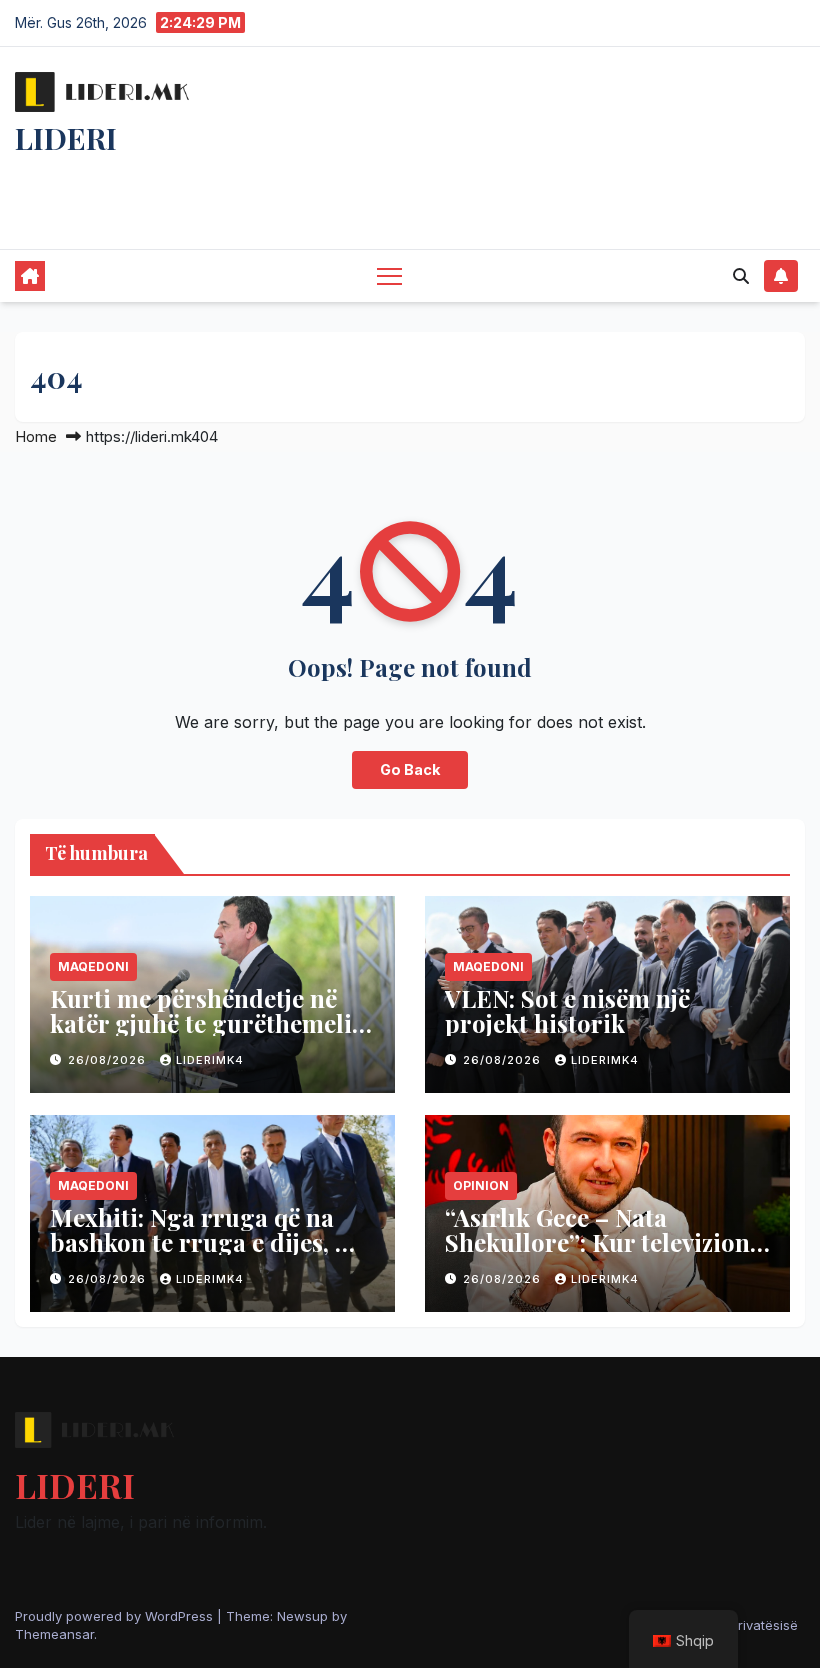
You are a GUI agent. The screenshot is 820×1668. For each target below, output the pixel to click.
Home (36, 436)
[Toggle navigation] (389, 275)
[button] (741, 276)
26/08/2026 (109, 1060)
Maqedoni (93, 966)
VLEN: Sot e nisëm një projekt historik (567, 1010)
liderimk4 (210, 1060)
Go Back (410, 769)
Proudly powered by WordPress (116, 1616)
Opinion (481, 1185)
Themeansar (54, 1634)
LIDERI (66, 138)
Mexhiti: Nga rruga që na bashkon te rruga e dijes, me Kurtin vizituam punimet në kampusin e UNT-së (209, 1254)
